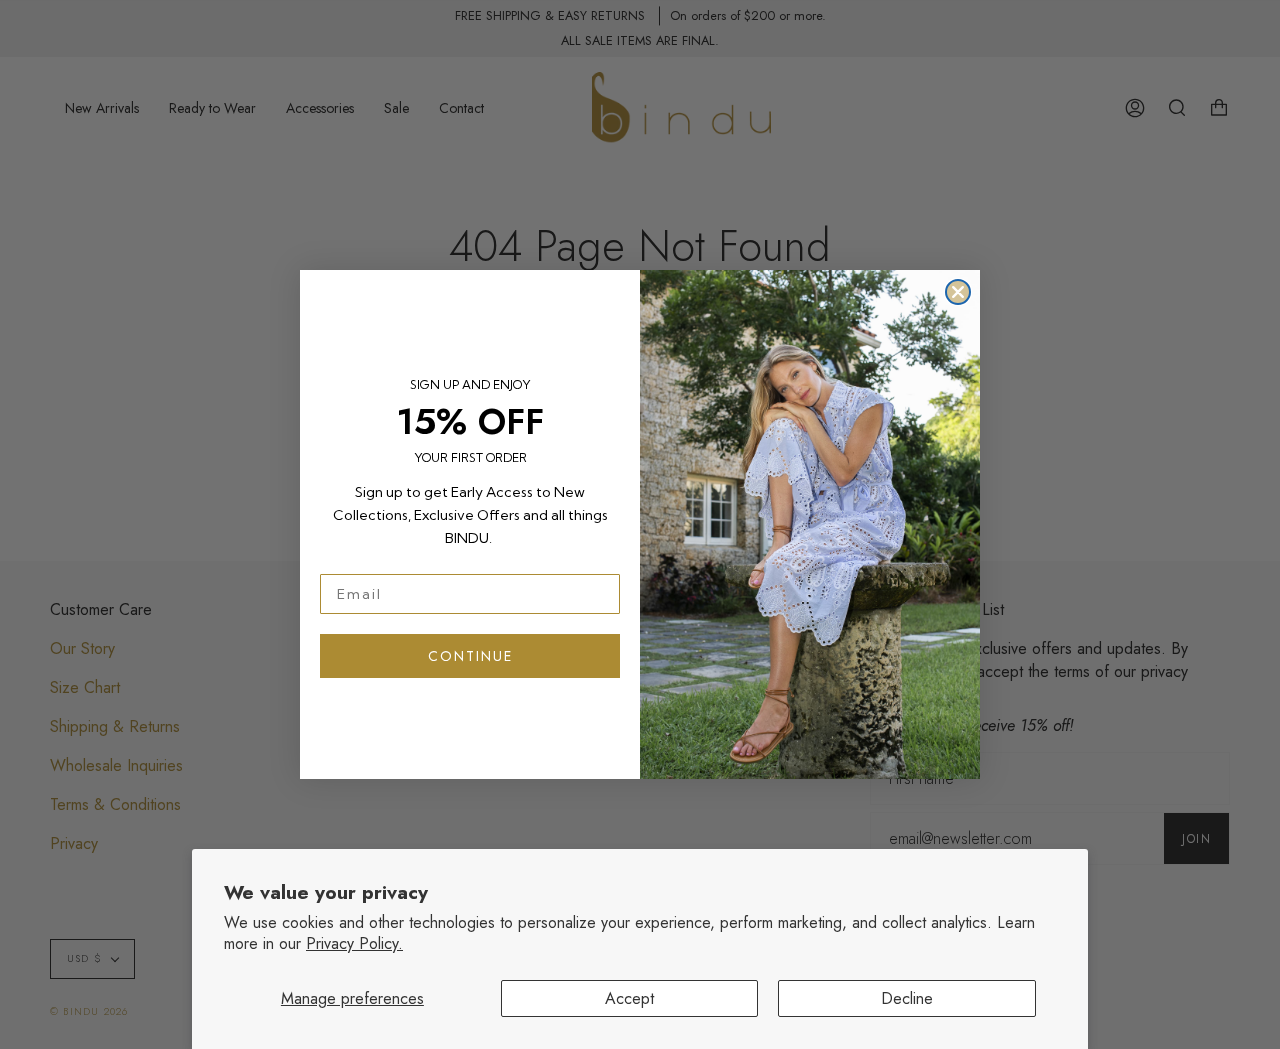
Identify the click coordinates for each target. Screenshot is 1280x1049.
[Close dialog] (958, 292)
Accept (629, 998)
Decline (907, 998)
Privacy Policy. (354, 943)
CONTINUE (470, 656)
